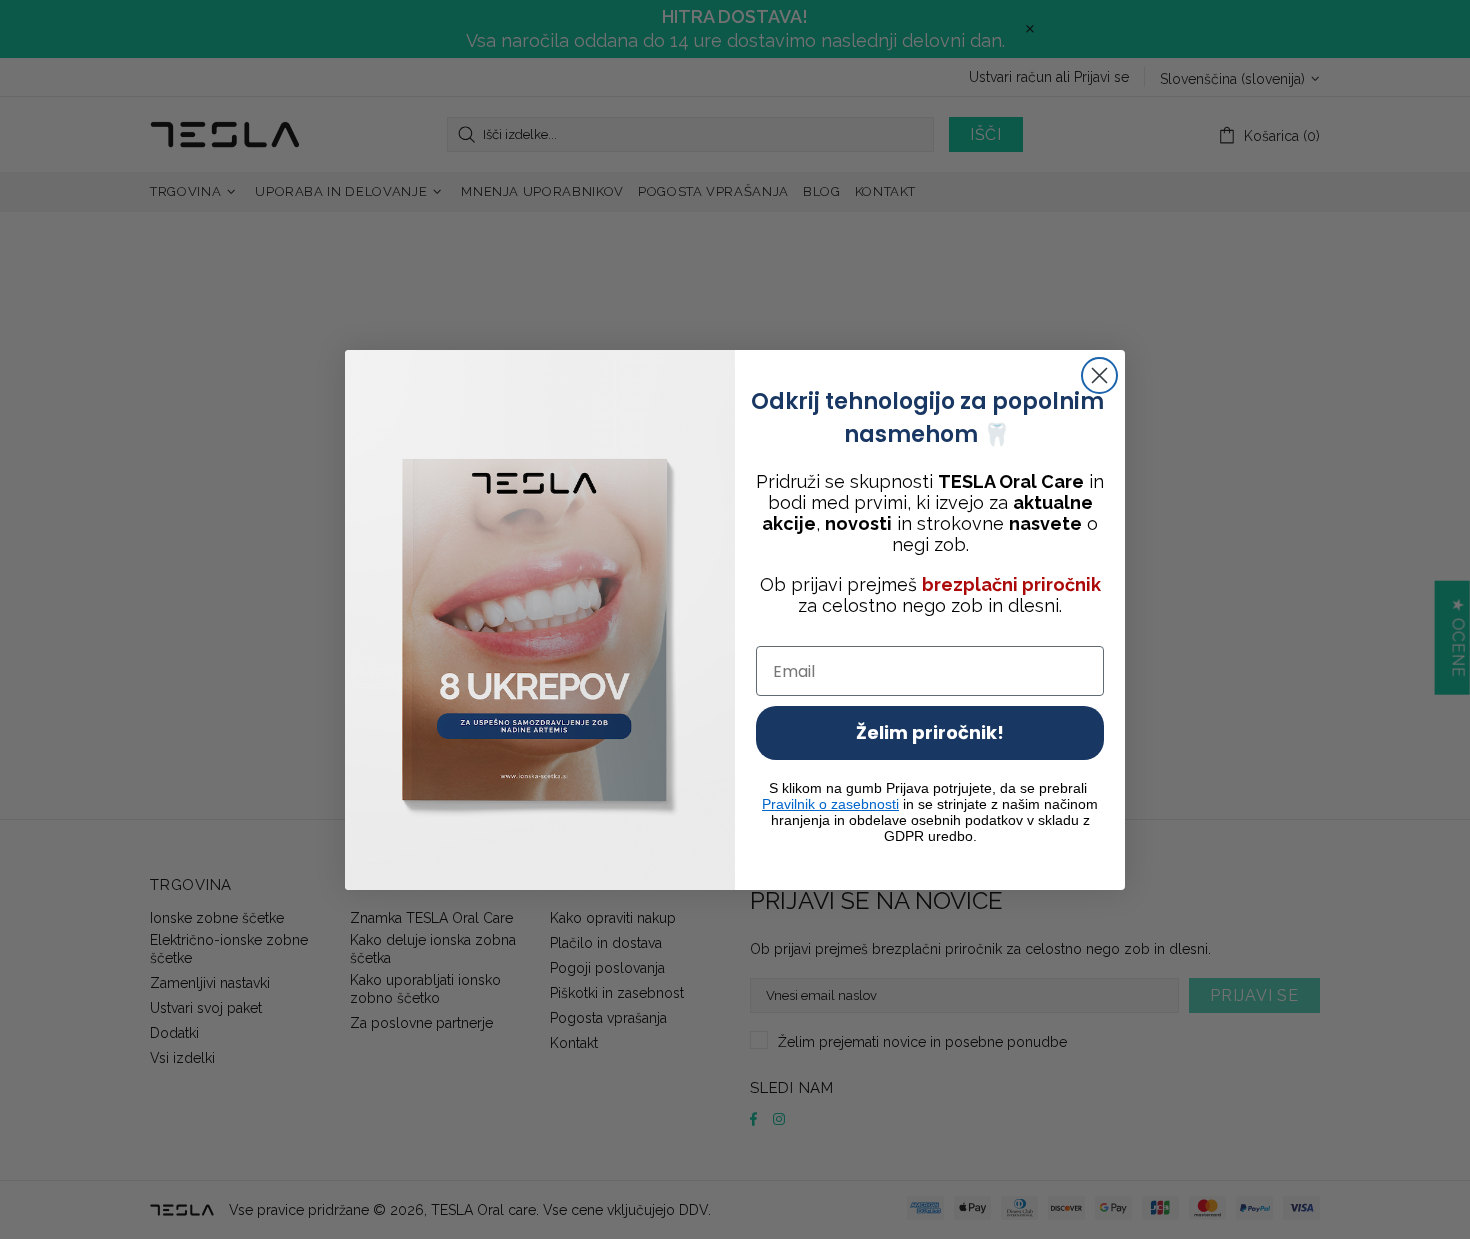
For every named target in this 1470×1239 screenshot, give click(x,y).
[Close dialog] (1099, 375)
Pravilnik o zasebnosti (830, 804)
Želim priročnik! (930, 732)
